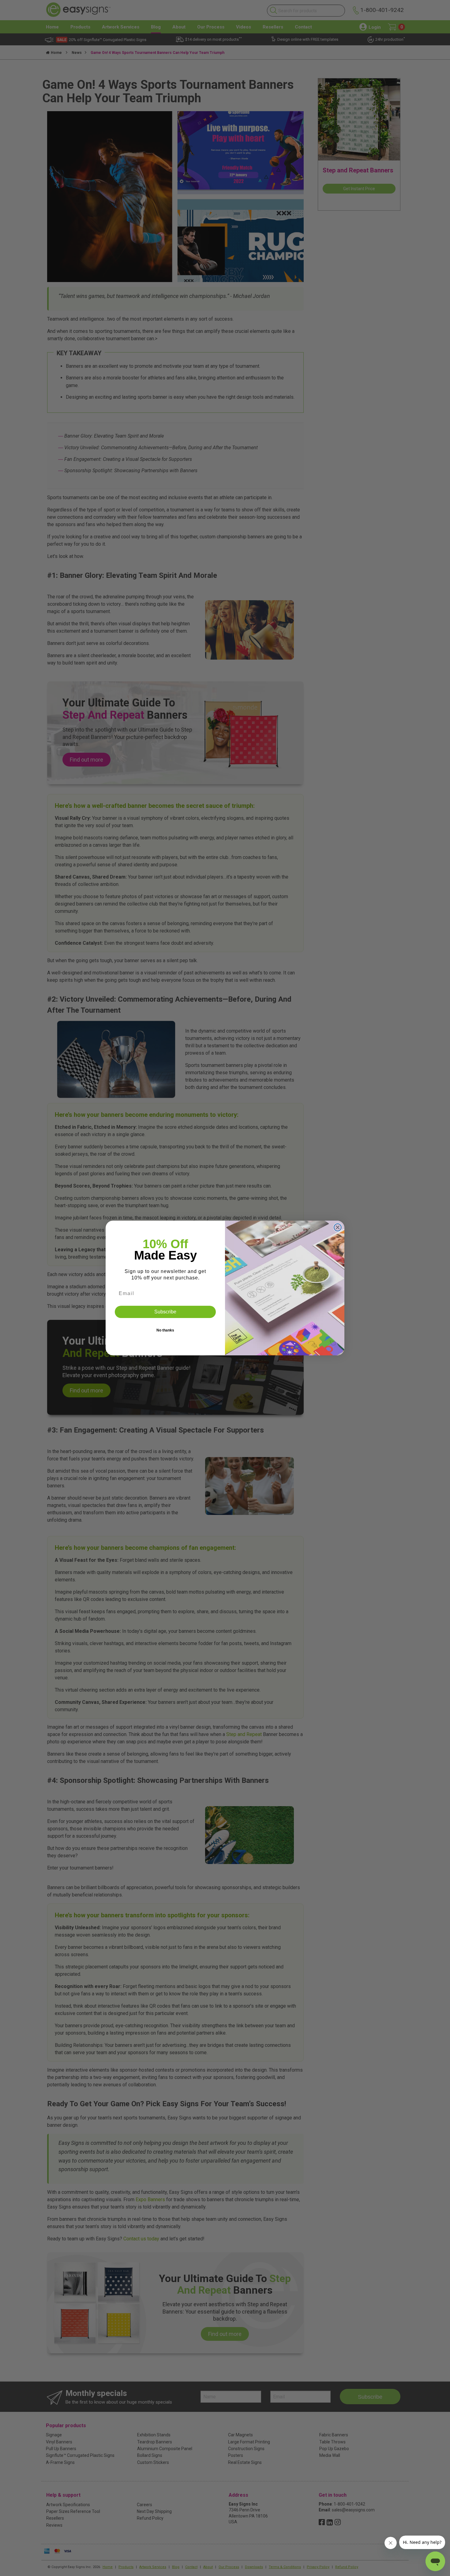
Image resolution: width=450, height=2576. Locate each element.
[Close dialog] (338, 1227)
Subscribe (165, 1312)
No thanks (165, 1330)
